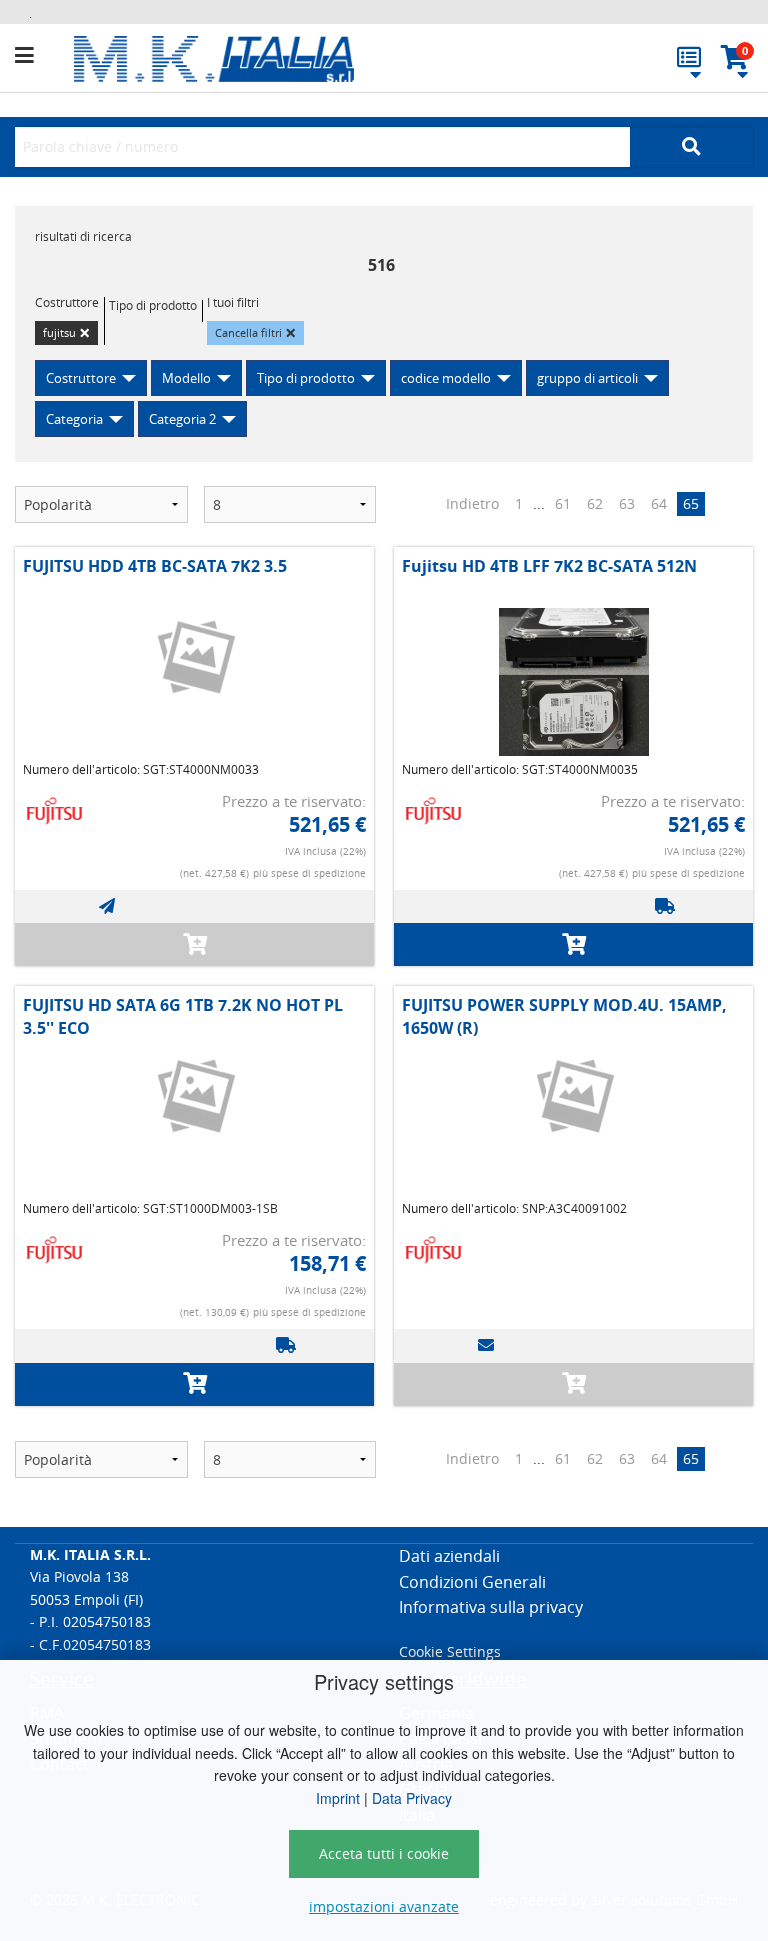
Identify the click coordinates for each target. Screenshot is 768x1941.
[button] (44, 56)
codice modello (446, 378)
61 (563, 503)
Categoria (74, 419)
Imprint (338, 1798)
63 (627, 503)
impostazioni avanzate (384, 1906)
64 (659, 503)
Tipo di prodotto (306, 378)
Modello (186, 378)
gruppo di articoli (587, 378)
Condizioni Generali (472, 1582)
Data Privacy (412, 1798)
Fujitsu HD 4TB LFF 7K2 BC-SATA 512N (549, 566)
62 (595, 503)
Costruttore (81, 378)
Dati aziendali (449, 1556)
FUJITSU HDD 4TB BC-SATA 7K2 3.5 (155, 566)
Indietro (472, 503)
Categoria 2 (182, 419)
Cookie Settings (450, 1651)
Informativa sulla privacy (491, 1607)
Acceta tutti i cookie (384, 1853)
